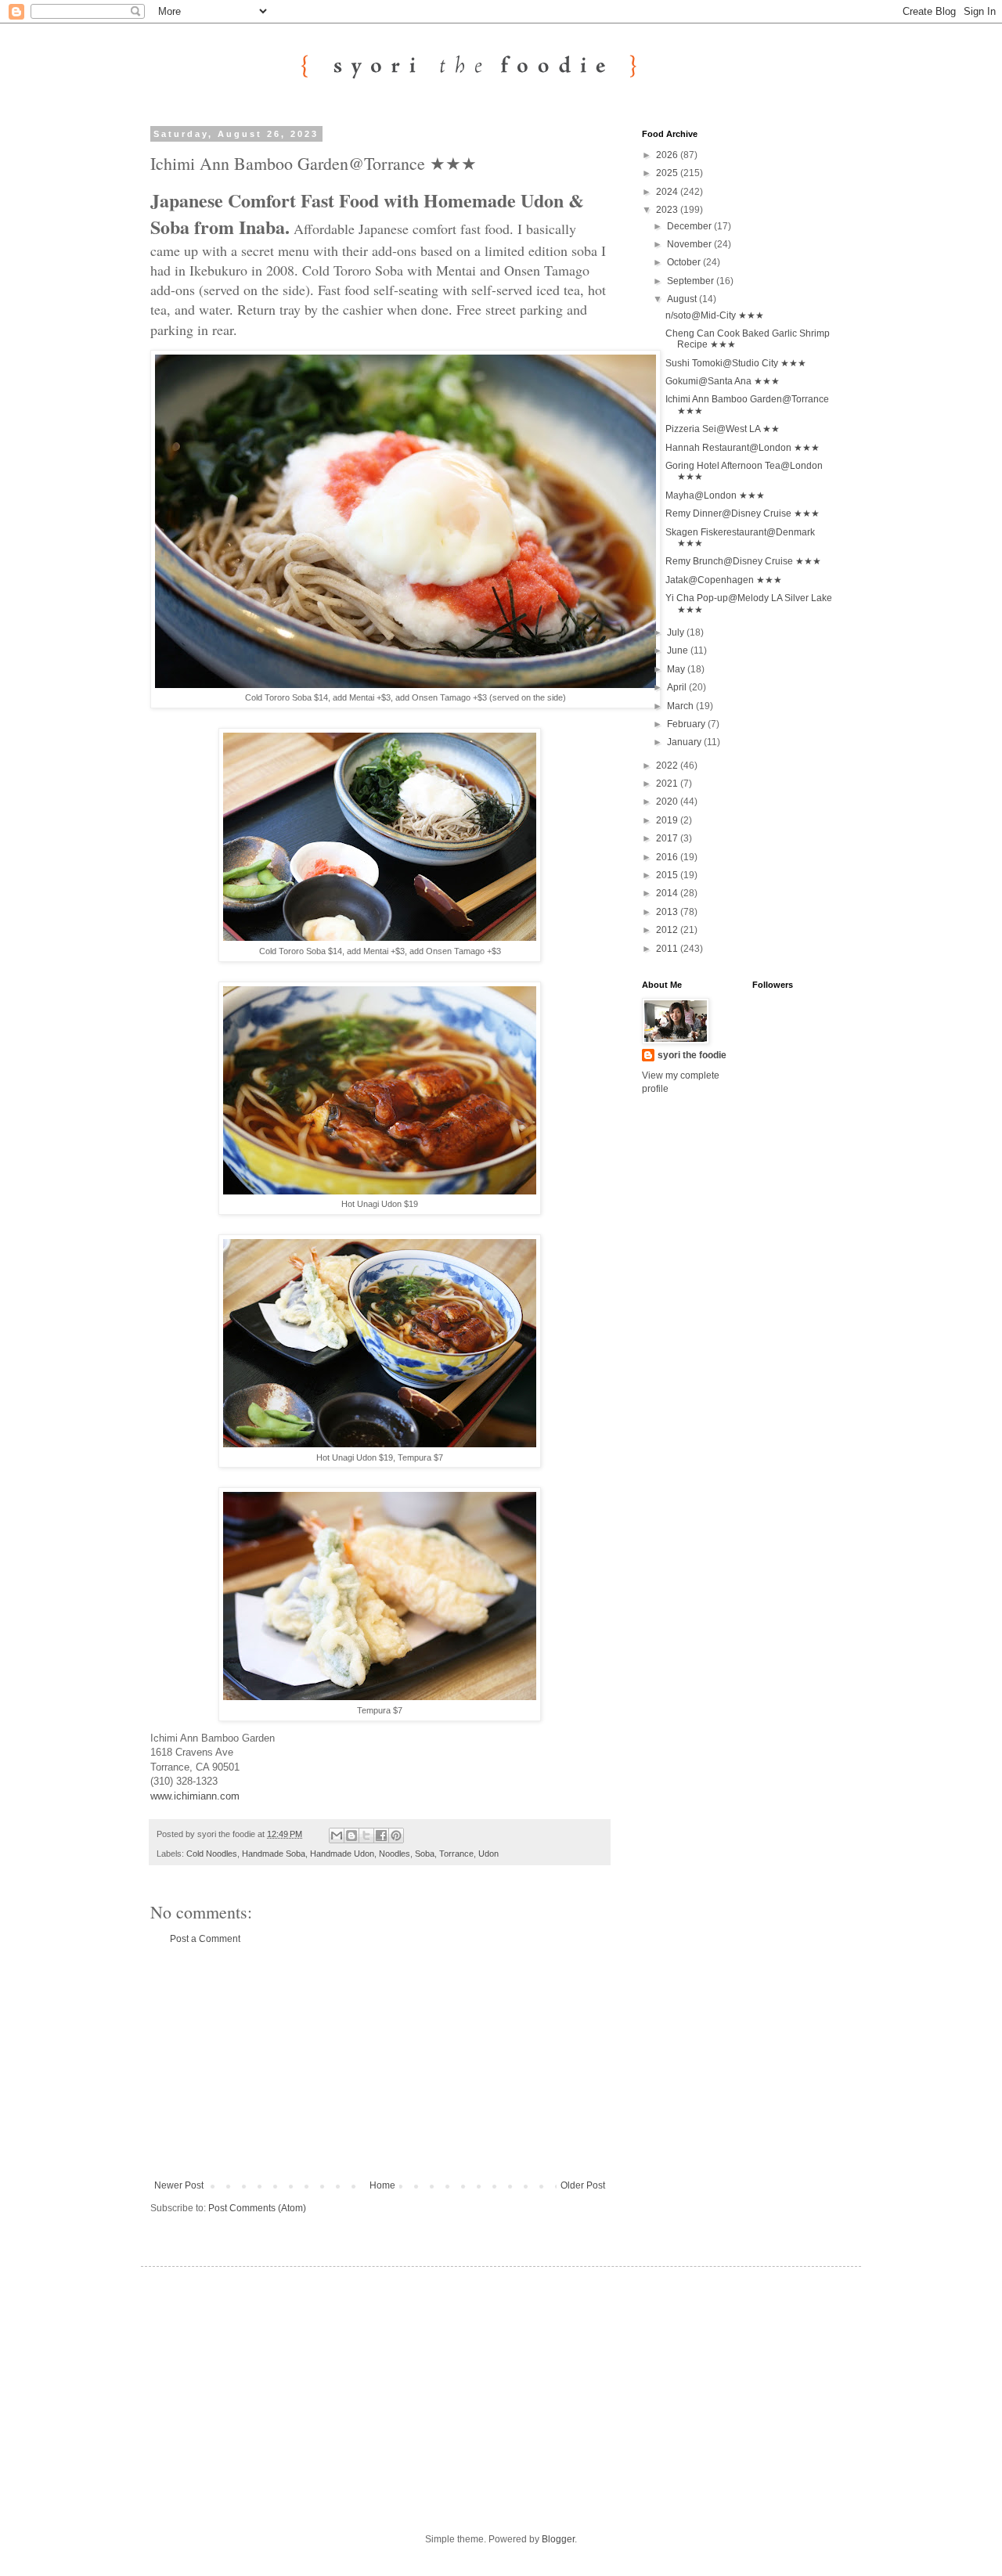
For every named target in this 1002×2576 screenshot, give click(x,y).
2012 (668, 930)
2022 (668, 766)
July (677, 632)
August (683, 299)
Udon (488, 1854)
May (677, 669)
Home (382, 2185)
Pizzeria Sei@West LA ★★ (723, 429)
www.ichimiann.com (195, 1796)
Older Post (583, 2185)
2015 (668, 875)
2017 (668, 838)
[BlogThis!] (351, 1836)
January (685, 742)
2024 (668, 192)
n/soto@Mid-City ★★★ (715, 315)
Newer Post (179, 2185)
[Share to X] (366, 1836)
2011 (668, 949)
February (687, 724)
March (681, 706)
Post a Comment (205, 1939)
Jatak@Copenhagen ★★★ (724, 580)
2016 (668, 857)
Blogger (558, 2539)
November (690, 244)
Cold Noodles (212, 1854)
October (685, 262)
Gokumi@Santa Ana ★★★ (723, 381)
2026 (668, 155)
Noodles (395, 1854)
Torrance (456, 1854)
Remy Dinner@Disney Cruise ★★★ (742, 513)
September (692, 281)
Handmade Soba (274, 1854)
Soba (425, 1854)
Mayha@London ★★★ (715, 495)
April (678, 687)
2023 (668, 210)
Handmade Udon (342, 1854)
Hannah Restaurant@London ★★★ (742, 448)
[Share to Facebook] (381, 1836)
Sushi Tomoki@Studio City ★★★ (736, 363)
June (679, 650)
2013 (668, 912)
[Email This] (337, 1836)
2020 (668, 802)
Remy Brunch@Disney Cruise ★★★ (743, 561)
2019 (668, 820)
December (690, 226)
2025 (668, 173)
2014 (668, 893)
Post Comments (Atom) (257, 2208)
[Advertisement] (380, 2063)
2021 (668, 784)
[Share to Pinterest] (396, 1836)
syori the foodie (692, 1055)
